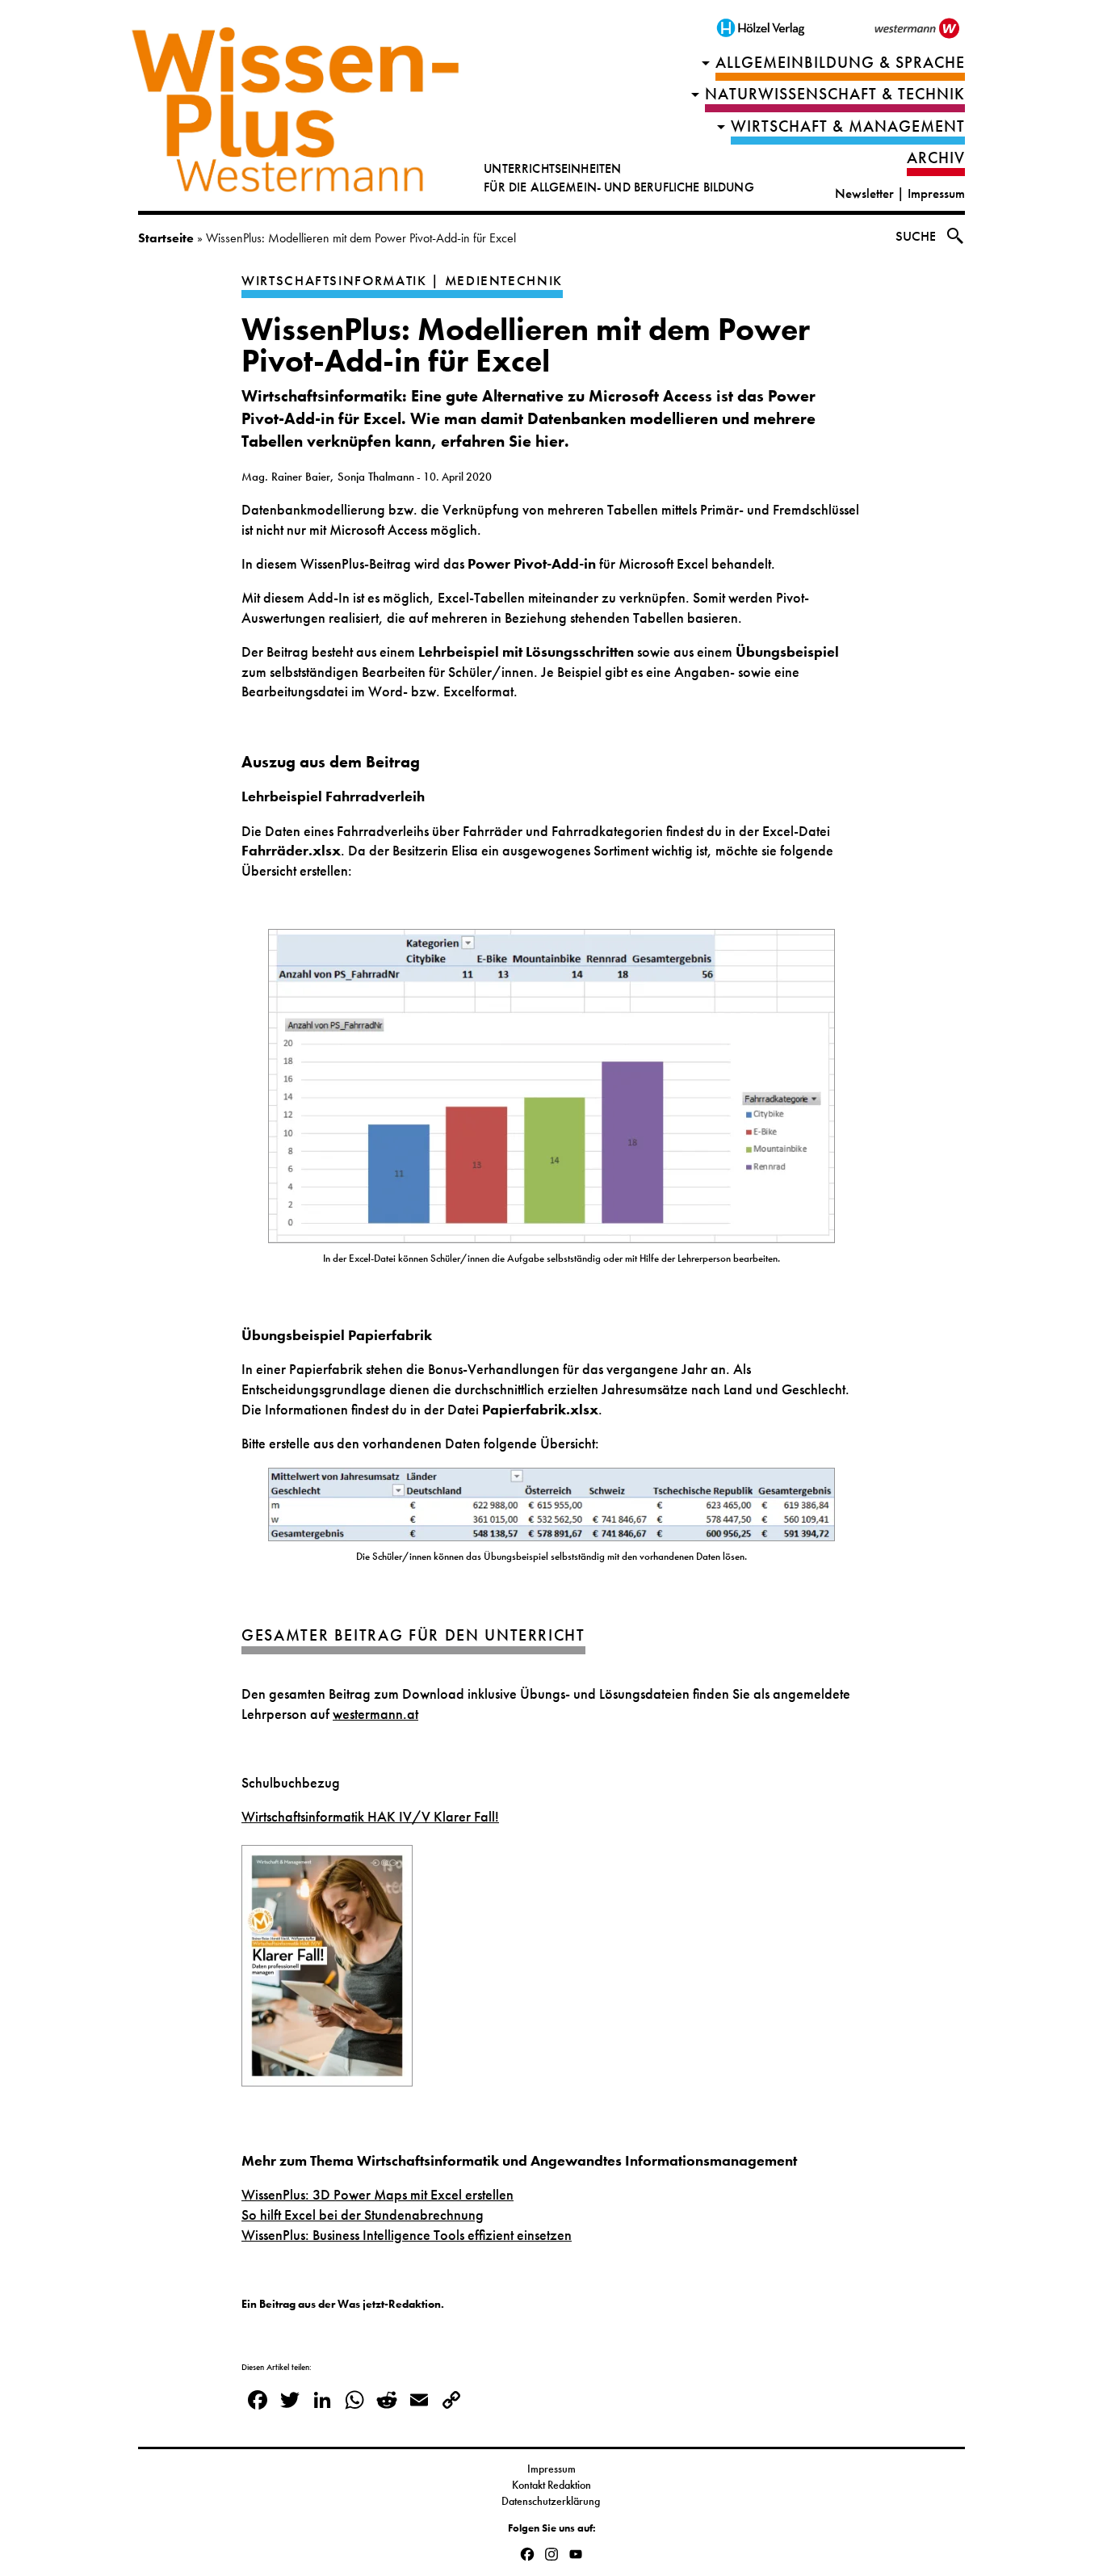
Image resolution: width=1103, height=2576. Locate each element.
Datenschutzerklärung (552, 2501)
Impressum (936, 193)
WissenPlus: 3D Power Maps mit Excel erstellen (377, 2195)
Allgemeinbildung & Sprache (840, 63)
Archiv (936, 158)
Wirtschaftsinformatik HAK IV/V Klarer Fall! (370, 1817)
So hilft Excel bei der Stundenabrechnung (363, 2215)
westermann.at (375, 1714)
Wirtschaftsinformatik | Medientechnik (402, 281)
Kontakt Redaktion (551, 2485)
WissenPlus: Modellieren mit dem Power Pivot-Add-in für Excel (526, 345)
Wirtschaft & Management (848, 126)
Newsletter (864, 193)
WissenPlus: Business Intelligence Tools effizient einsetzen (407, 2235)
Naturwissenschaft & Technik (835, 94)
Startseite (166, 238)
